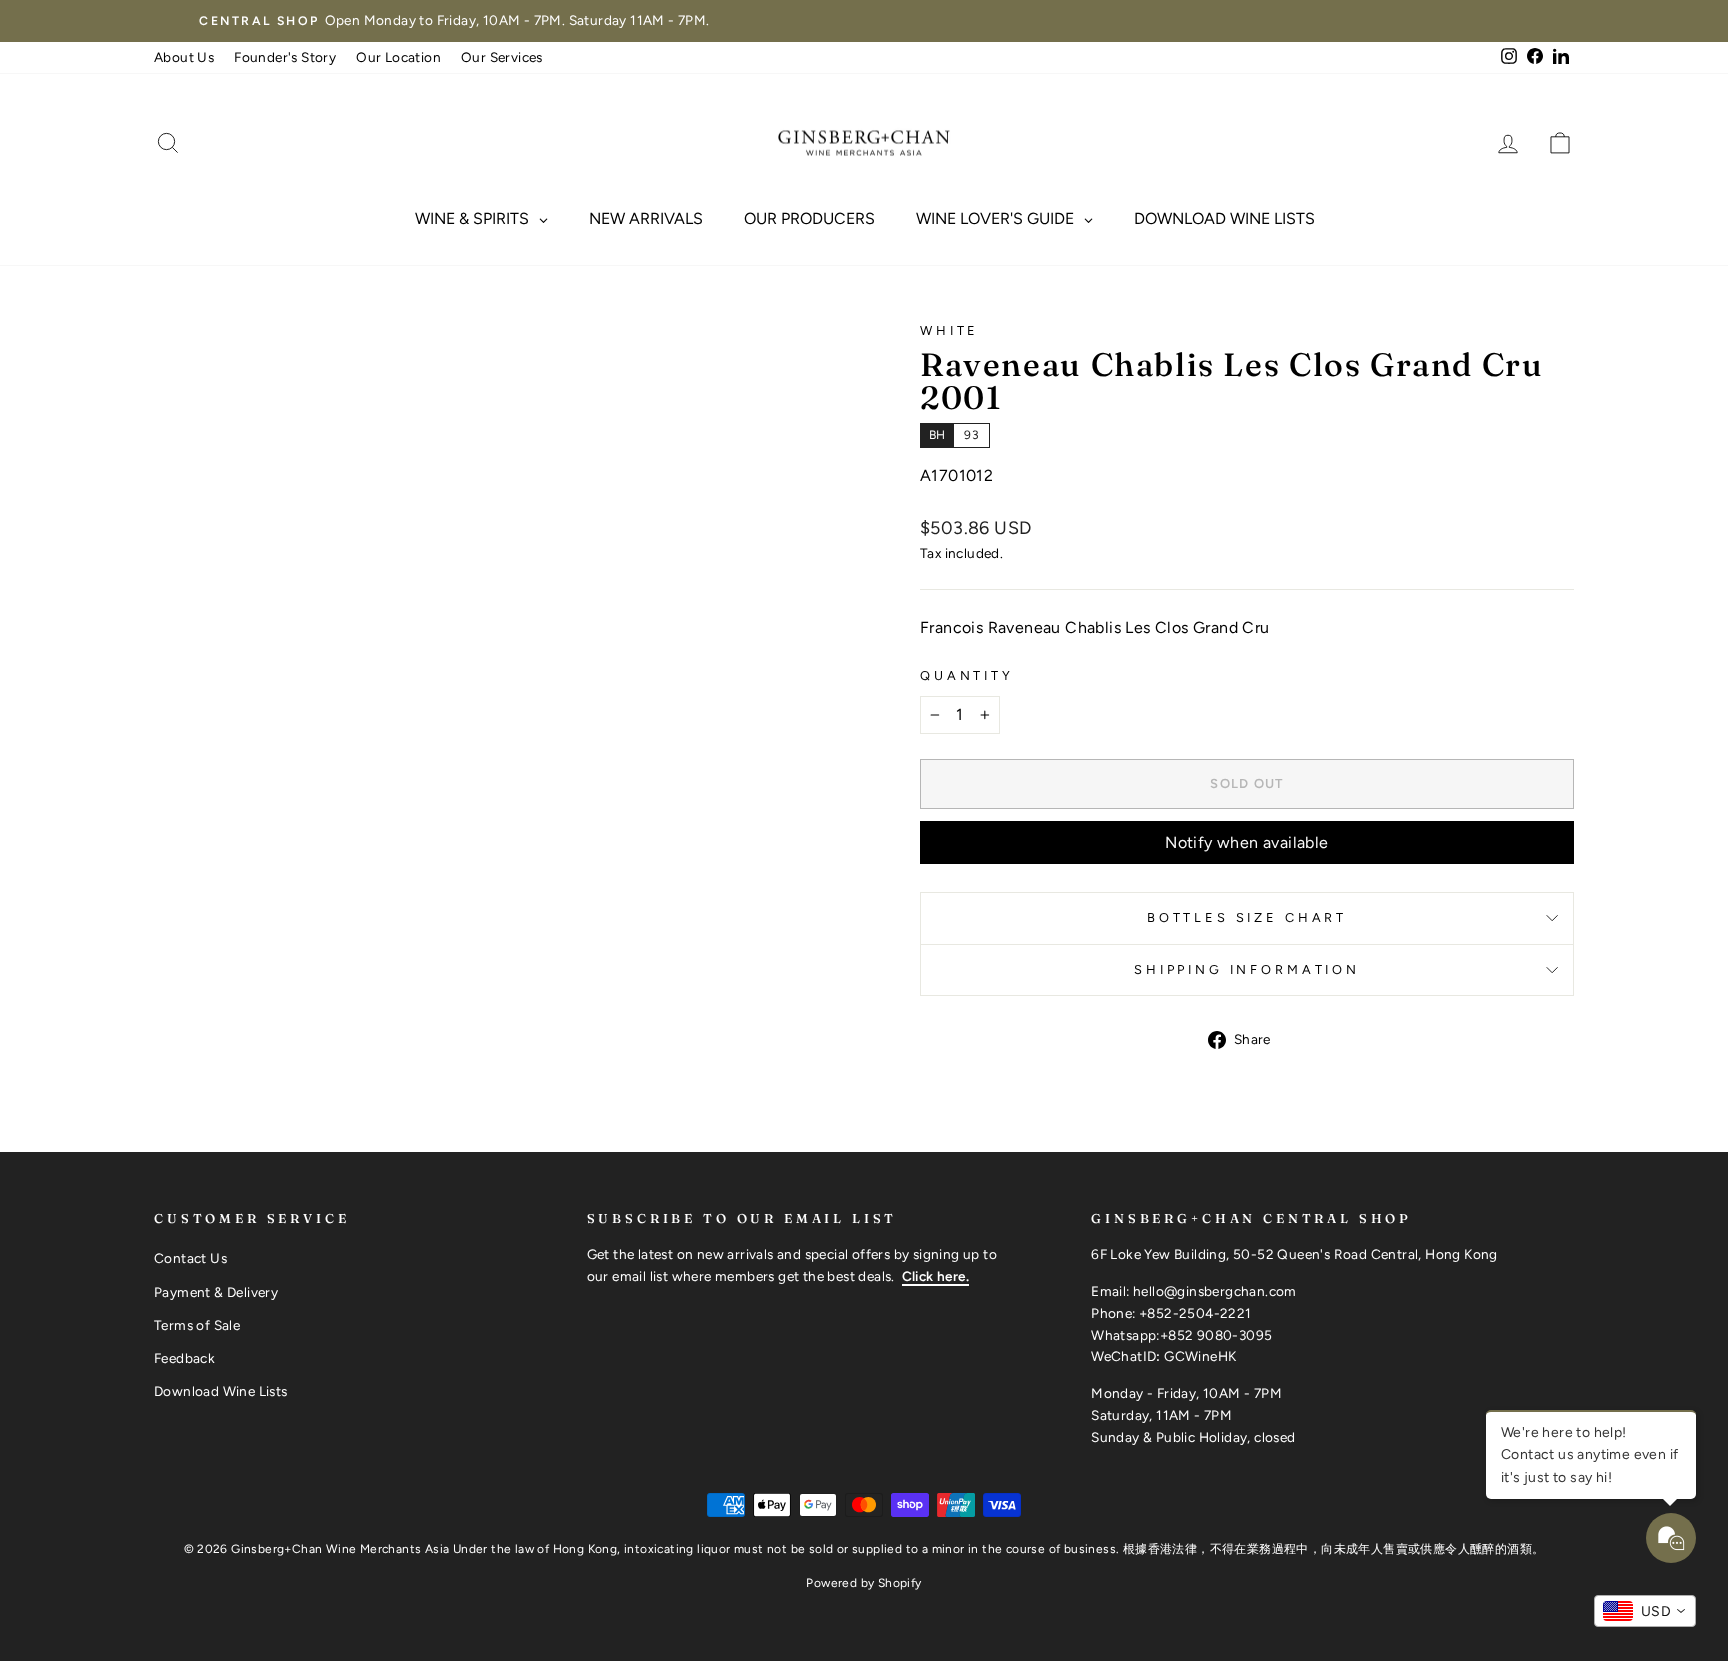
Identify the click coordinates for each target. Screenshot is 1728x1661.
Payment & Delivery (216, 1292)
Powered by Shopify (863, 1583)
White (949, 330)
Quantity (967, 675)
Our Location (398, 57)
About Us (184, 57)
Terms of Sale (197, 1325)
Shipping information (1247, 969)
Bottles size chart (1247, 917)
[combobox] (1645, 1611)
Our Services (502, 57)
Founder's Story (285, 57)
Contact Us (190, 1258)
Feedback (184, 1358)
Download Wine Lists (221, 1391)
